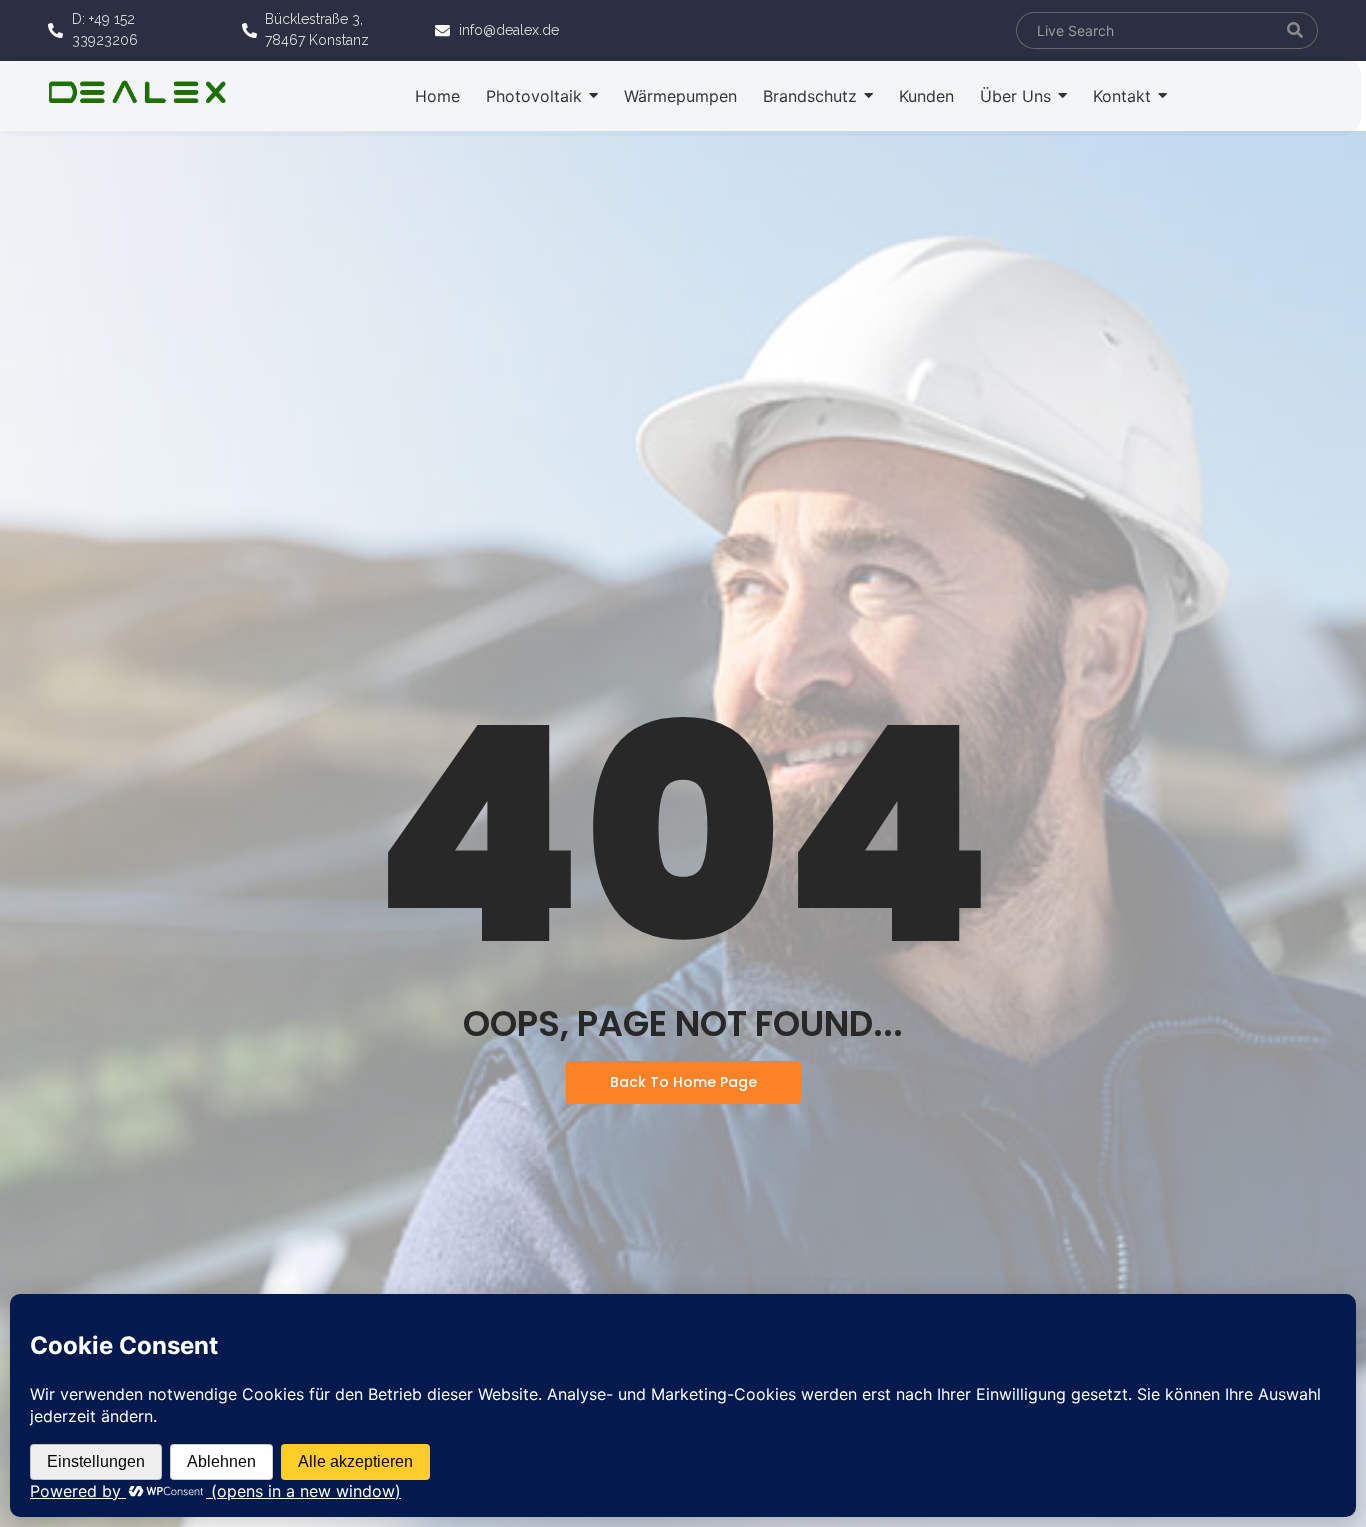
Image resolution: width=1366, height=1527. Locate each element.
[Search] (1295, 30)
